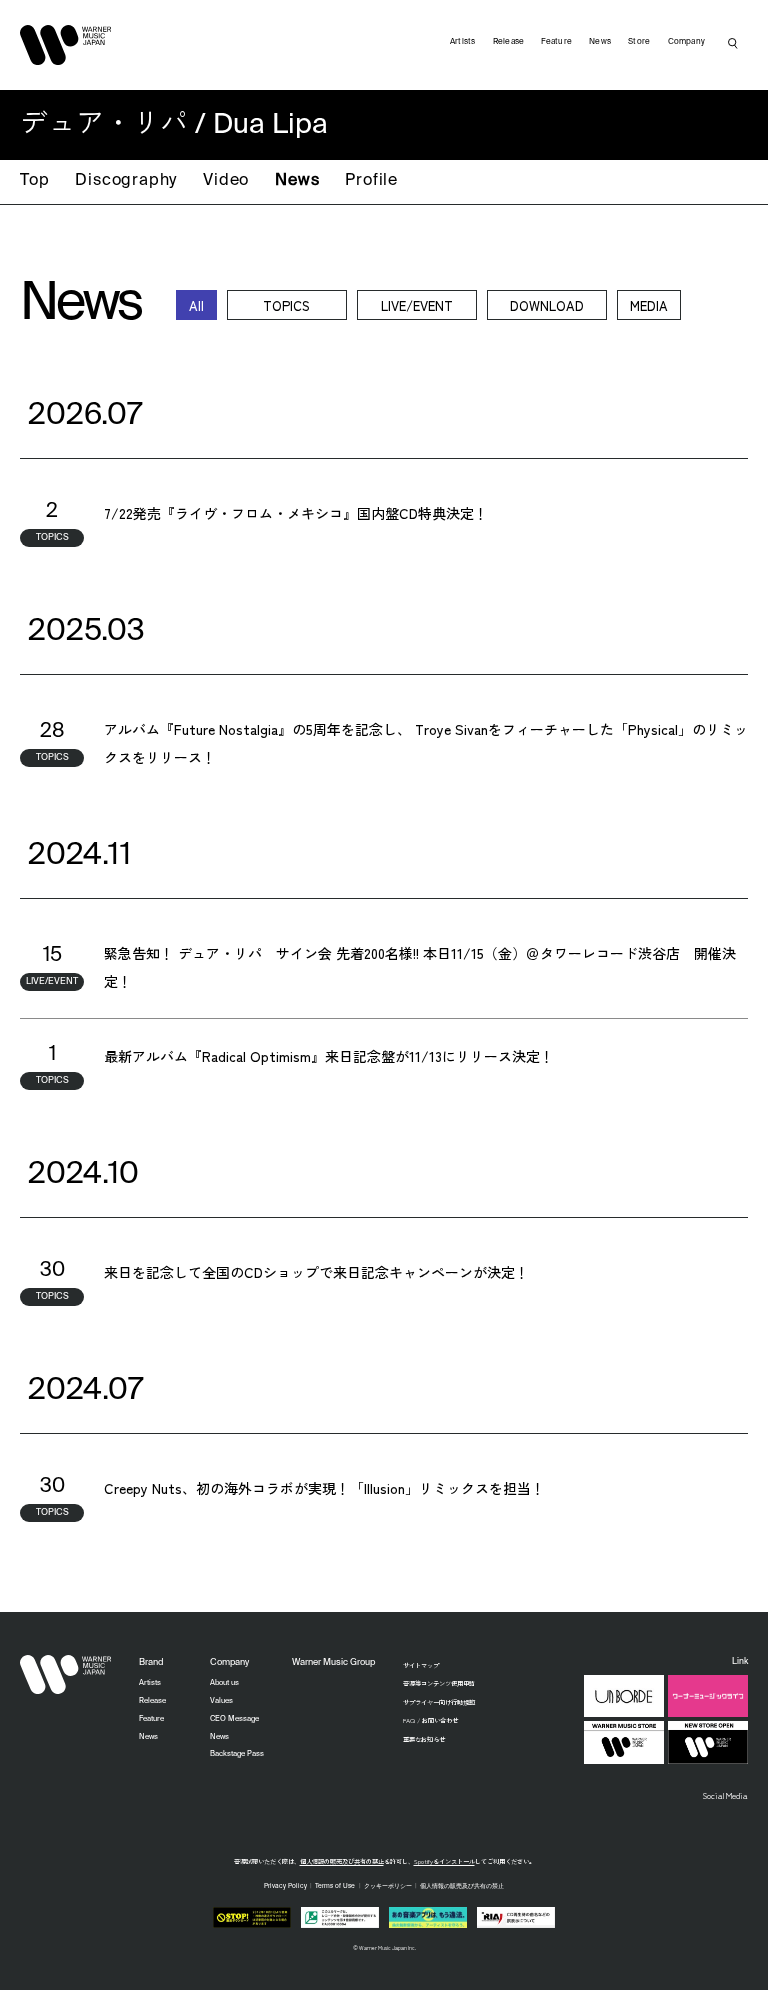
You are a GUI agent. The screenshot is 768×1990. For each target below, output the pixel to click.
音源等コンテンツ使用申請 (439, 1683)
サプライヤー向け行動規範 (439, 1702)
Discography (126, 181)
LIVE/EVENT (417, 305)
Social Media (725, 1795)
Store (639, 42)
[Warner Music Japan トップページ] (66, 45)
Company (687, 42)
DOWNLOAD (547, 305)
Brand (151, 1662)
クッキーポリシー (388, 1886)
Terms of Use (335, 1886)
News (297, 181)
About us (224, 1683)
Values (221, 1701)
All (196, 305)
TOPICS (286, 305)
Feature (556, 42)
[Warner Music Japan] (66, 1675)
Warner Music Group (333, 1662)
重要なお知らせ (424, 1739)
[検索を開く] (733, 43)
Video (226, 181)
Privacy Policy (285, 1886)
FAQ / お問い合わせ (430, 1720)
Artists (463, 42)
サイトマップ (421, 1665)
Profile (371, 181)
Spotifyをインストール (444, 1861)
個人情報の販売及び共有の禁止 (342, 1861)
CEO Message (234, 1719)
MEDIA (649, 305)
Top (34, 181)
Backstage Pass (237, 1754)
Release (509, 42)
